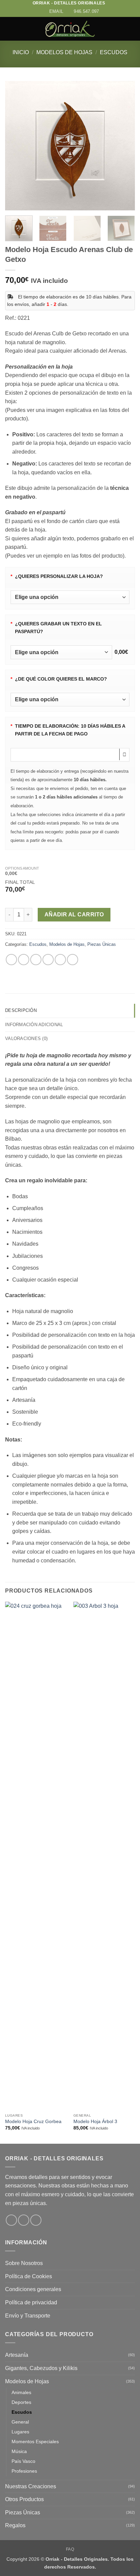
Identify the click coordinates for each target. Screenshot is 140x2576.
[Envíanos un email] (36, 2220)
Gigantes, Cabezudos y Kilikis (41, 2368)
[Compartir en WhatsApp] (11, 960)
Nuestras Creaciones (31, 2486)
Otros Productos (24, 2499)
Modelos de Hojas (64, 52)
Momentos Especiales (35, 2442)
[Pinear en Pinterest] (60, 960)
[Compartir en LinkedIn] (73, 960)
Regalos (15, 2525)
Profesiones (24, 2471)
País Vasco (23, 2461)
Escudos (114, 52)
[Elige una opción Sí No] (70, 597)
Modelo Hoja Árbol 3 (95, 2122)
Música (19, 2451)
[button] (9, 29)
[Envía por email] (48, 960)
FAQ (70, 2549)
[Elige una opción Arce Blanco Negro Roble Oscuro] (70, 700)
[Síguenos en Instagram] (24, 2220)
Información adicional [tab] (34, 1025)
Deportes (21, 2402)
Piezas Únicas (102, 944)
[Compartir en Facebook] (24, 960)
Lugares (20, 2432)
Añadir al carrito (74, 915)
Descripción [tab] (21, 1010)
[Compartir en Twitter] (36, 960)
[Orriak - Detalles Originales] (70, 29)
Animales (21, 2392)
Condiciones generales (33, 2289)
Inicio (21, 52)
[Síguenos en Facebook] (11, 2220)
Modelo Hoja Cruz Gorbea (33, 2122)
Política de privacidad (31, 2302)
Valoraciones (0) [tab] (26, 1038)
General (20, 2422)
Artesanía (17, 2355)
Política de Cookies (29, 2276)
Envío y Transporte (28, 2316)
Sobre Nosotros (24, 2263)
